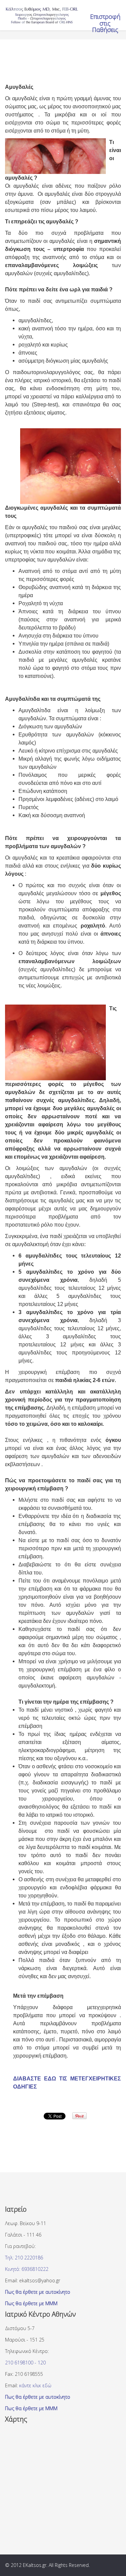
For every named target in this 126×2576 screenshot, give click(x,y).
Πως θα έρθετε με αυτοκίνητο (38, 2292)
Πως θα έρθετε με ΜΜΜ (31, 2303)
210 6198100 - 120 (25, 2363)
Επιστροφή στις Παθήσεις (105, 23)
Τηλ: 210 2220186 (24, 2258)
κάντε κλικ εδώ (35, 2385)
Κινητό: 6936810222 (27, 2269)
